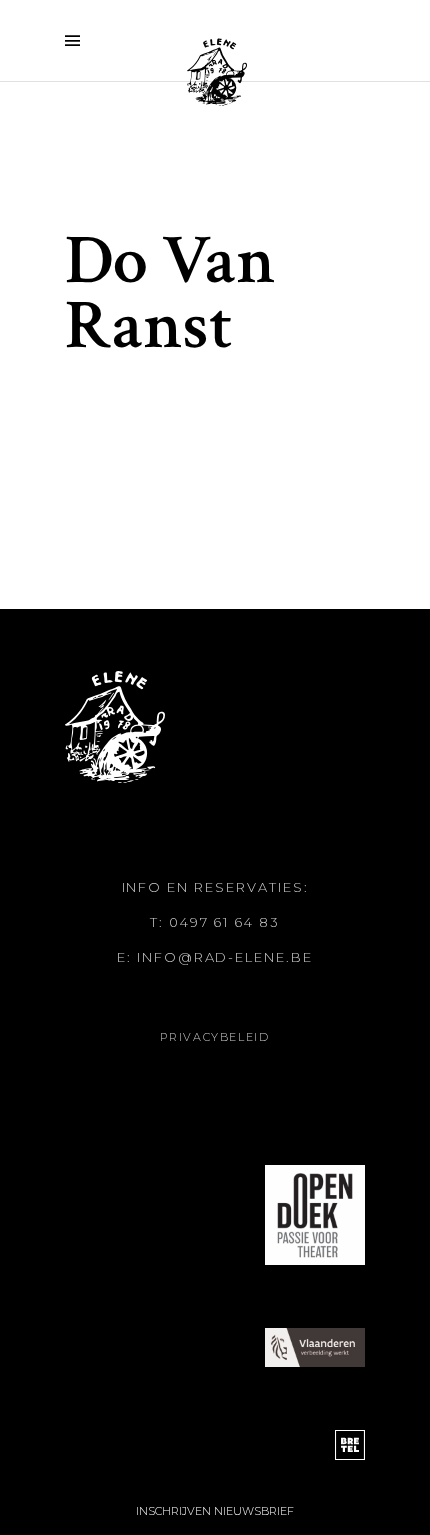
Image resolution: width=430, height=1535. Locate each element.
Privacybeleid (214, 1037)
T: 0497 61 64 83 (215, 922)
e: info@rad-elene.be (215, 957)
